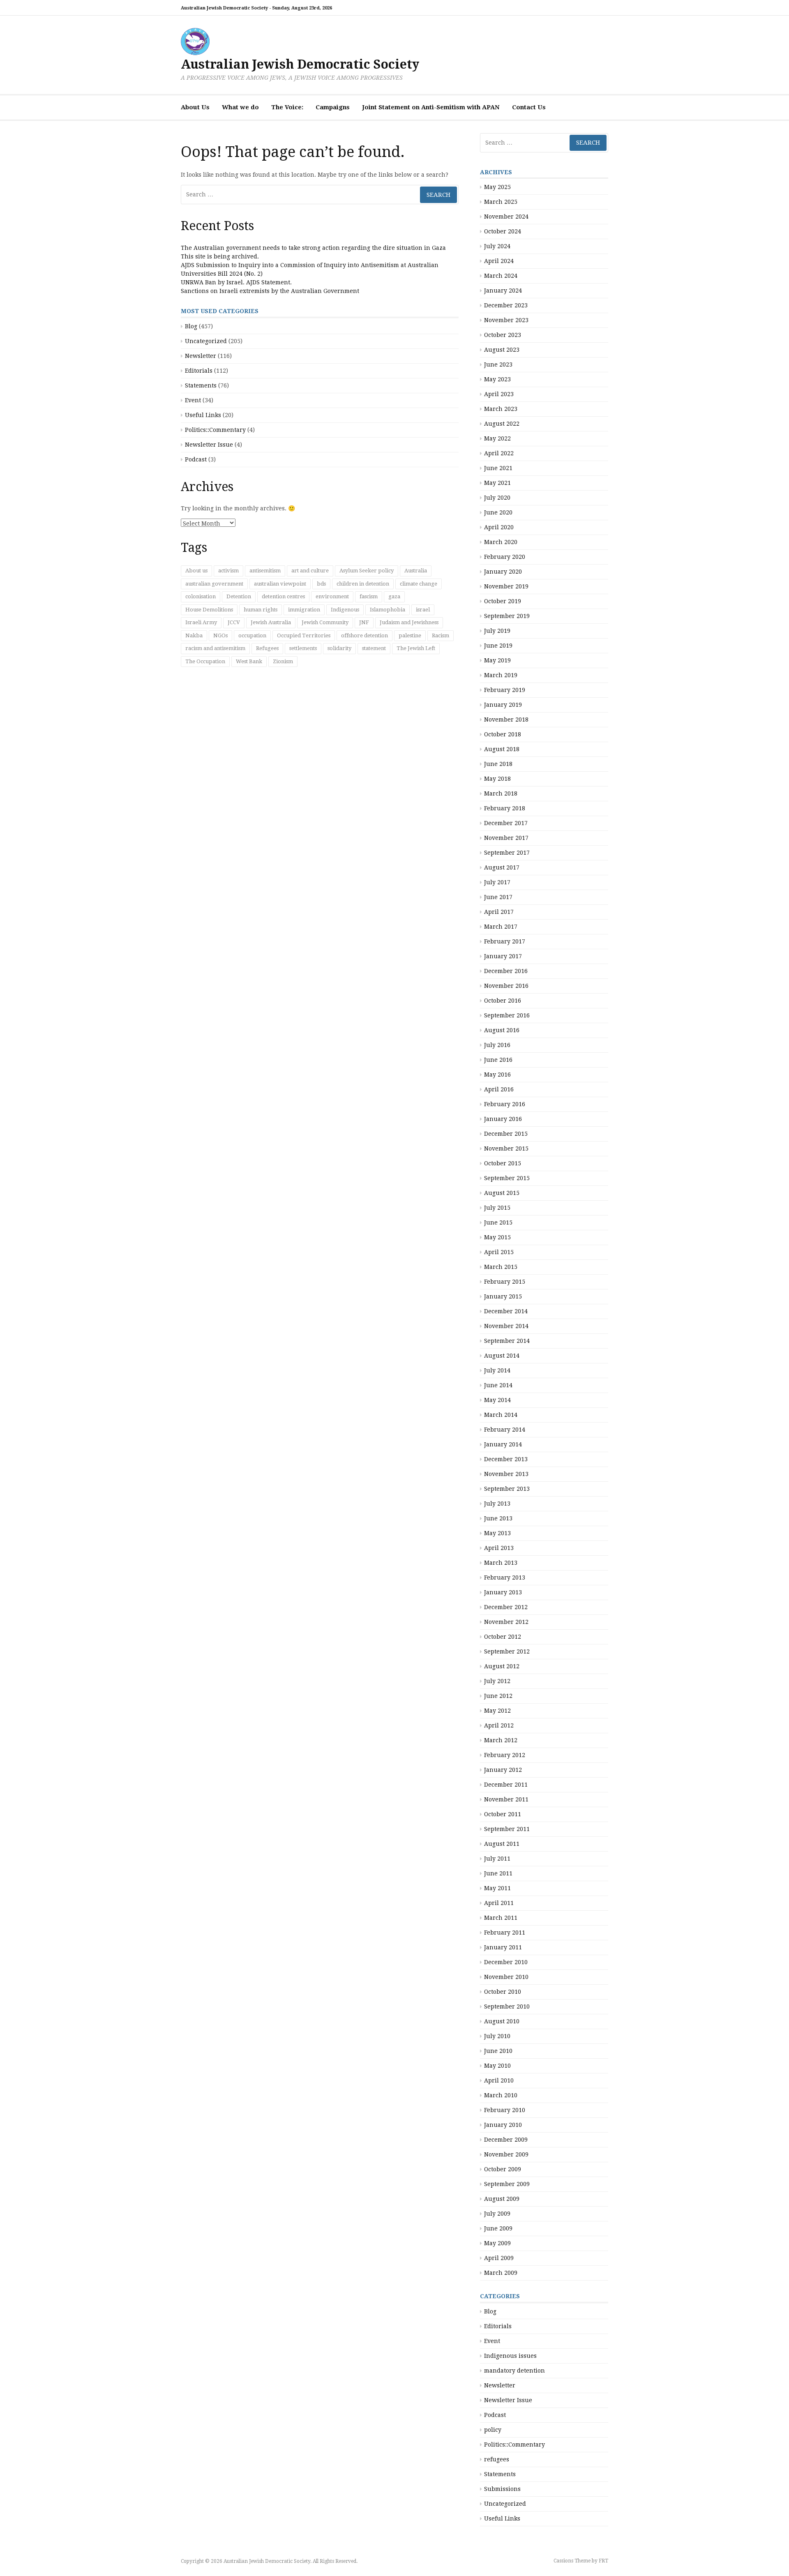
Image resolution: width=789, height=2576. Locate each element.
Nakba (194, 635)
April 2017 (499, 912)
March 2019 (501, 675)
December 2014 (506, 1311)
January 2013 (503, 1592)
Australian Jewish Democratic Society (300, 64)
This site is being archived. (220, 256)
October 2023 (503, 335)
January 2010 (503, 2125)
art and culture (310, 571)
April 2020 (499, 527)
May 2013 (497, 1533)
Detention (239, 596)
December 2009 (506, 2140)
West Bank (249, 661)
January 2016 (503, 1119)
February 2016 (505, 1104)
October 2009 (503, 2169)
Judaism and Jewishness (409, 622)
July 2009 (497, 2214)
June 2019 (498, 646)
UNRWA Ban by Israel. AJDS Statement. (236, 282)
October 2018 (503, 734)
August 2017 (502, 867)
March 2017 (501, 927)
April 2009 (499, 2258)
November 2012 (506, 1622)
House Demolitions (209, 610)
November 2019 (506, 586)
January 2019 (503, 705)
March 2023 (501, 409)
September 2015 (507, 1178)
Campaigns (333, 107)
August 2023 (502, 350)
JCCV (234, 622)
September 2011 (507, 1829)
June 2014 (498, 1385)
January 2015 (503, 1296)
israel (423, 610)
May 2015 (497, 1237)
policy (493, 2430)
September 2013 (507, 1489)
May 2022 (497, 438)
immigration (304, 610)
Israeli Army (201, 622)
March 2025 (501, 202)
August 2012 (502, 1666)
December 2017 (506, 823)
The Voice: (287, 107)
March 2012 (501, 1740)
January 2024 (503, 291)
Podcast (196, 459)
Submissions (502, 2489)
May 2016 (497, 1075)
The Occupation (205, 661)
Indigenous (345, 610)
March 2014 (501, 1415)
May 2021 (497, 483)
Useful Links (203, 415)
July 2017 (497, 882)
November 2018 (506, 720)
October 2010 (503, 1992)
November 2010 (506, 1977)
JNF (364, 622)
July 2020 (497, 498)
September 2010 (507, 2006)
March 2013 (501, 1563)
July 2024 (497, 246)
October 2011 (503, 1814)
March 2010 (501, 2095)
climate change (419, 584)
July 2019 (497, 631)
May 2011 (497, 1888)
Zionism (283, 661)
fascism (369, 596)
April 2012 (499, 1725)
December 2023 (506, 305)
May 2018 (497, 779)
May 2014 (497, 1400)
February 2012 (505, 1755)
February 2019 (505, 690)
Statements (201, 385)
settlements (303, 648)
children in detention (363, 584)
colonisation (201, 596)
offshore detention (365, 635)
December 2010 (506, 1962)
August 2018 (502, 749)
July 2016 (497, 1045)
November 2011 (506, 1799)
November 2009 (506, 2154)
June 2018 (498, 764)
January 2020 (503, 572)
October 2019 (503, 601)
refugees (497, 2459)
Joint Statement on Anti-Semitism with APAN (431, 107)
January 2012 (503, 1770)
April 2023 (499, 394)
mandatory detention (514, 2371)
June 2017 (498, 897)
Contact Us (529, 107)
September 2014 (507, 1341)
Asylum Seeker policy (367, 571)
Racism (441, 635)
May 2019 (497, 660)
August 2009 (502, 2199)
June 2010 (498, 2051)
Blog (191, 326)
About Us (195, 107)
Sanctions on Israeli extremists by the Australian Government (270, 291)
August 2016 (502, 1030)
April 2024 (499, 261)
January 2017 (503, 956)
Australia (416, 571)
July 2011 (497, 1859)
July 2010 (497, 2036)
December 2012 (506, 1607)
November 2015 (506, 1148)
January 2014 (503, 1444)
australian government (214, 584)
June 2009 (498, 2228)
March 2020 (501, 542)
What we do (240, 107)
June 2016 (498, 1060)
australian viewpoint (280, 584)
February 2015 (505, 1282)
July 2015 (497, 1208)
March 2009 (501, 2273)
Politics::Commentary (215, 430)
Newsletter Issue (209, 445)
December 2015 (506, 1134)
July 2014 (497, 1370)
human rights (261, 610)
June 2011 (498, 1873)
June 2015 (498, 1222)
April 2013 (499, 1548)
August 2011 (502, 1844)
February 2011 (505, 1933)
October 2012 (503, 1637)
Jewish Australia (271, 622)
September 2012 (507, 1651)
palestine (410, 635)
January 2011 (503, 1947)
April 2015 (499, 1252)
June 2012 (498, 1696)
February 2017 (505, 941)
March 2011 (501, 1918)
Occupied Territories (304, 635)
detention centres (283, 596)
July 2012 (497, 1681)
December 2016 (506, 971)
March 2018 (501, 793)
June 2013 (498, 1518)
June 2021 (498, 468)
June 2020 (498, 512)
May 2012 (497, 1711)
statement (374, 648)
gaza (394, 596)
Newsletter (201, 356)
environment (332, 596)
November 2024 (506, 217)
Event (193, 400)
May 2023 (497, 379)
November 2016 (506, 986)
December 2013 (506, 1459)
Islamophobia (388, 610)
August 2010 (502, 2021)
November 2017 (506, 838)
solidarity (339, 648)
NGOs (220, 635)
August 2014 (502, 1356)
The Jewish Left (416, 648)
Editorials (199, 371)
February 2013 (505, 1577)
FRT (603, 2561)
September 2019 (507, 616)
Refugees (267, 648)
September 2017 (507, 853)
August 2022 (502, 424)
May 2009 (497, 2243)
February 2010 (505, 2110)
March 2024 (501, 276)
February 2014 (505, 1430)
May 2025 (497, 187)
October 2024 (503, 231)
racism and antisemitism (215, 648)
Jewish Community (325, 622)
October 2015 (503, 1163)
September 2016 (507, 1015)
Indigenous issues (510, 2356)
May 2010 (497, 2066)
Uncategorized (206, 341)
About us (196, 571)
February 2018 (505, 808)
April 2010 (499, 2080)
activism (228, 571)
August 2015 (502, 1193)
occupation (252, 635)
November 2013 (506, 1474)
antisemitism (265, 571)
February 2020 (505, 557)
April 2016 (499, 1089)
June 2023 (498, 364)
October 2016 (503, 1001)
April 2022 (499, 453)
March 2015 (501, 1267)
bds (321, 584)
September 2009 (507, 2184)
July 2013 (497, 1504)
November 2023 (506, 320)
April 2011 (499, 1903)
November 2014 (506, 1326)
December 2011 (506, 1785)
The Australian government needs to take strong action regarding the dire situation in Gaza (313, 248)
